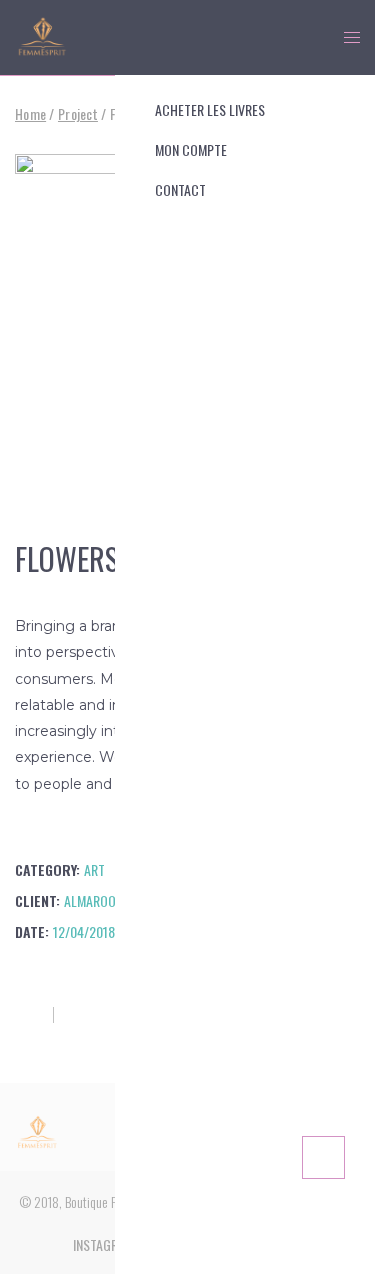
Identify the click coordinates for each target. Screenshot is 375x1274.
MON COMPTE (191, 149)
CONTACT (180, 189)
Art (94, 869)
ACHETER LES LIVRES (210, 109)
